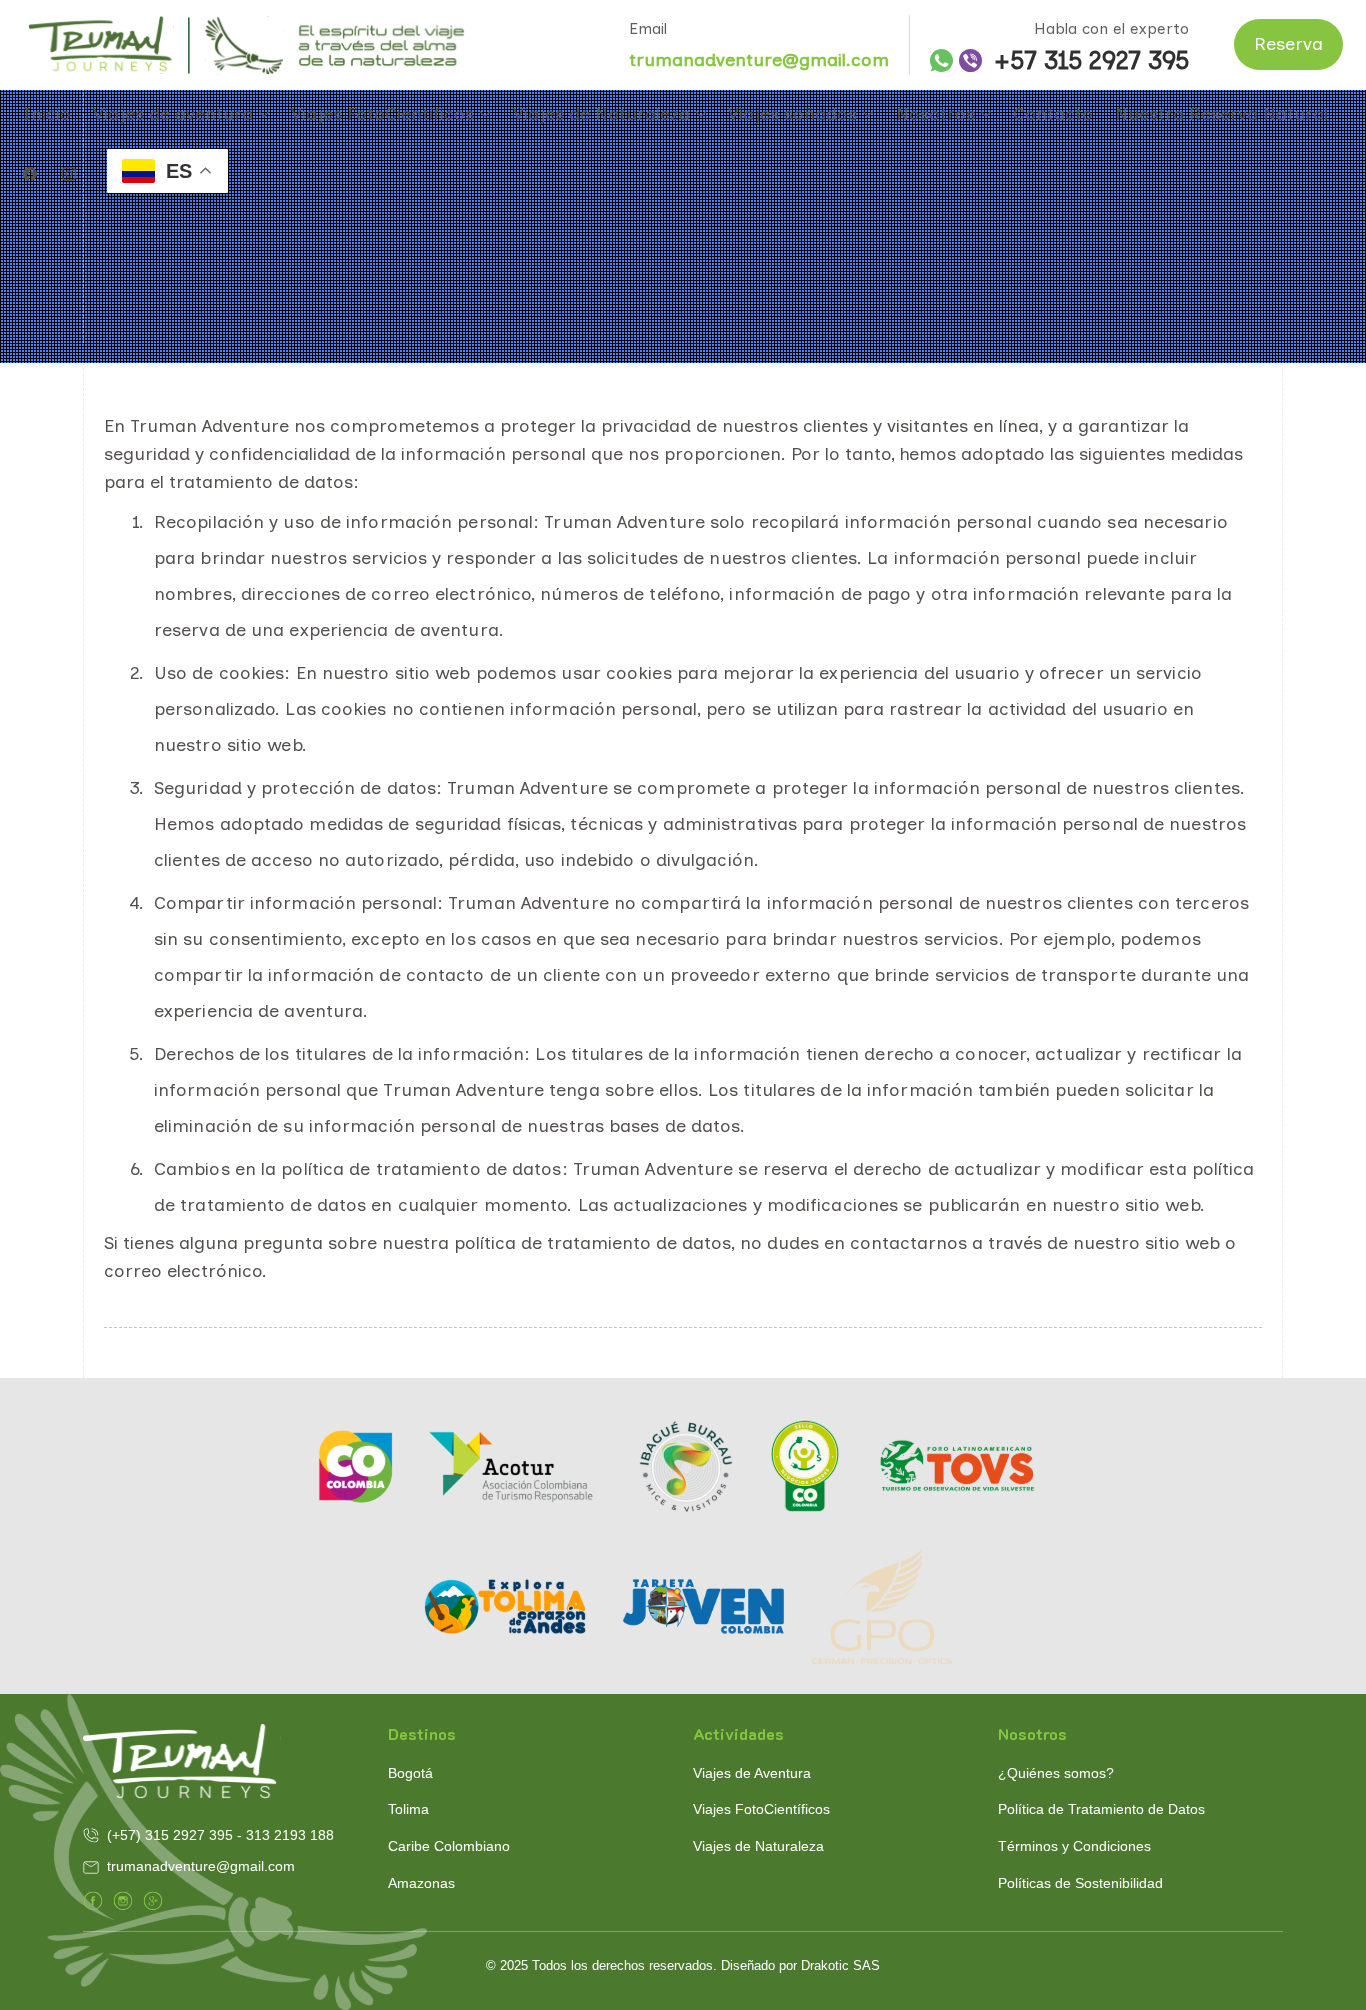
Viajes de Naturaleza (601, 114)
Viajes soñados (792, 114)
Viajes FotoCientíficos (382, 114)
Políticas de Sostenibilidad (1080, 1883)
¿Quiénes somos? (1056, 1773)
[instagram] (69, 175)
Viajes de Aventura (752, 1773)
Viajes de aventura (173, 114)
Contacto (1053, 114)
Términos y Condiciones (1074, 1846)
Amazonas (421, 1883)
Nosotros (935, 114)
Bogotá (410, 1773)
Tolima (408, 1809)
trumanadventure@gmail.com (759, 60)
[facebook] (30, 175)
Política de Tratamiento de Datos (1101, 1809)
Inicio (47, 114)
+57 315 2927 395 (1091, 61)
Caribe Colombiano (449, 1846)
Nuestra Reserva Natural (1221, 114)
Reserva (1288, 44)
